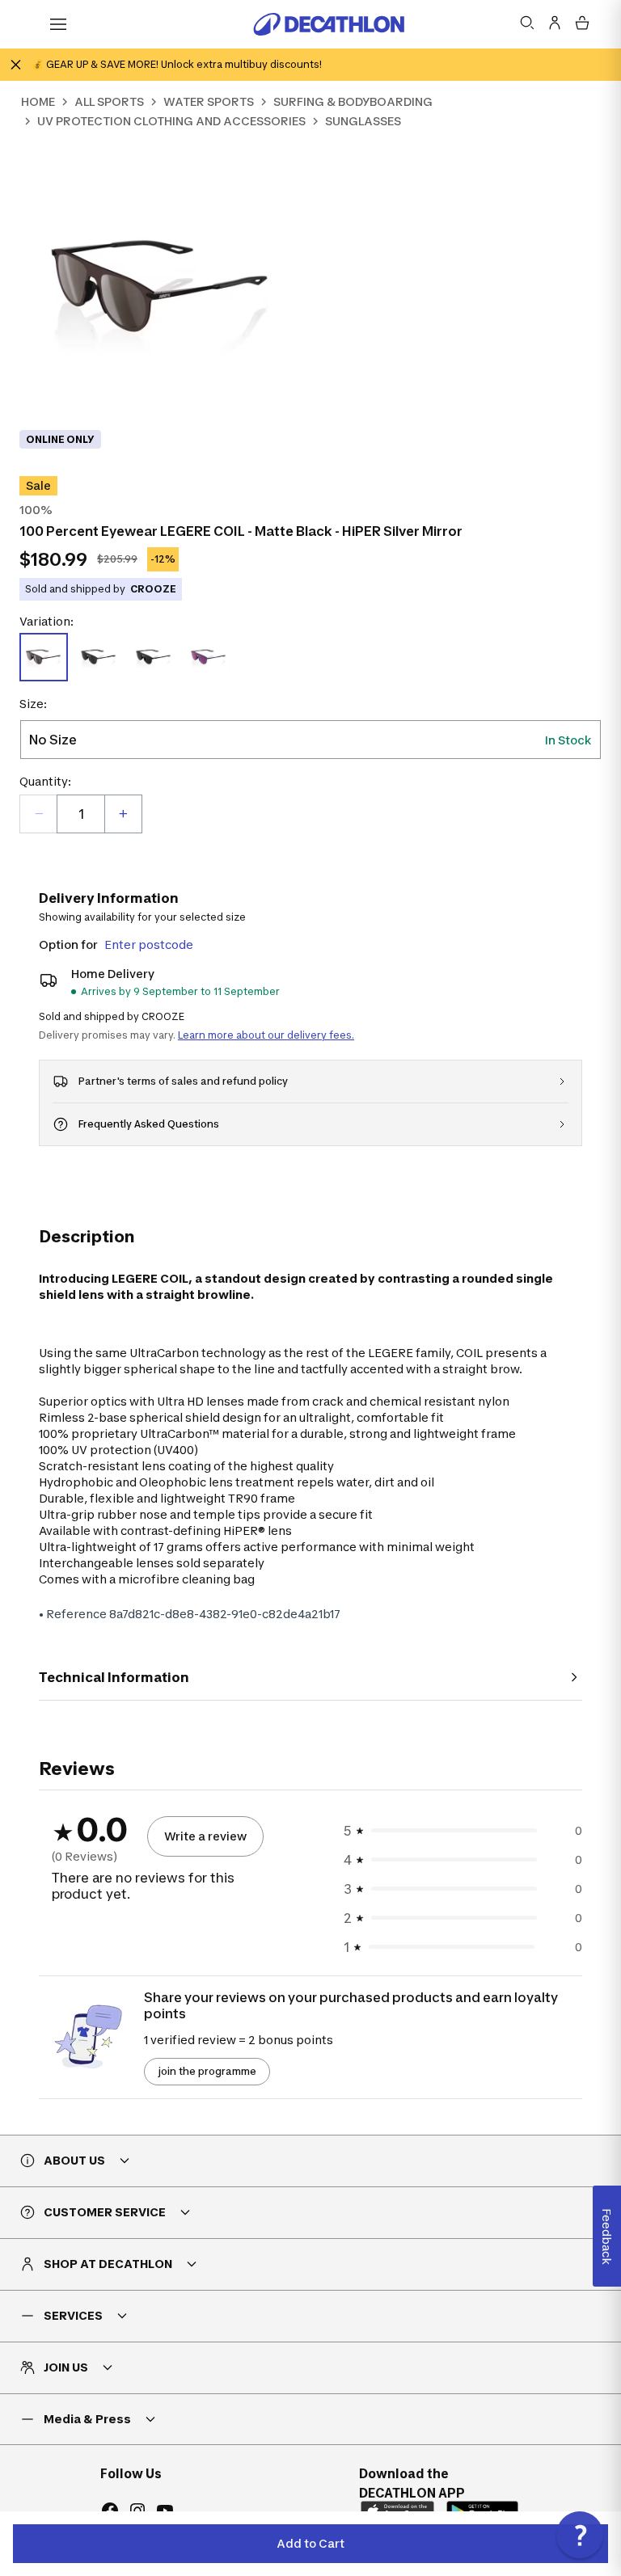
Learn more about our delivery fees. (266, 1035)
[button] (580, 2535)
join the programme (207, 2071)
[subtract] (39, 814)
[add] (123, 814)
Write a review (205, 1836)
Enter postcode (149, 944)
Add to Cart (310, 2543)
